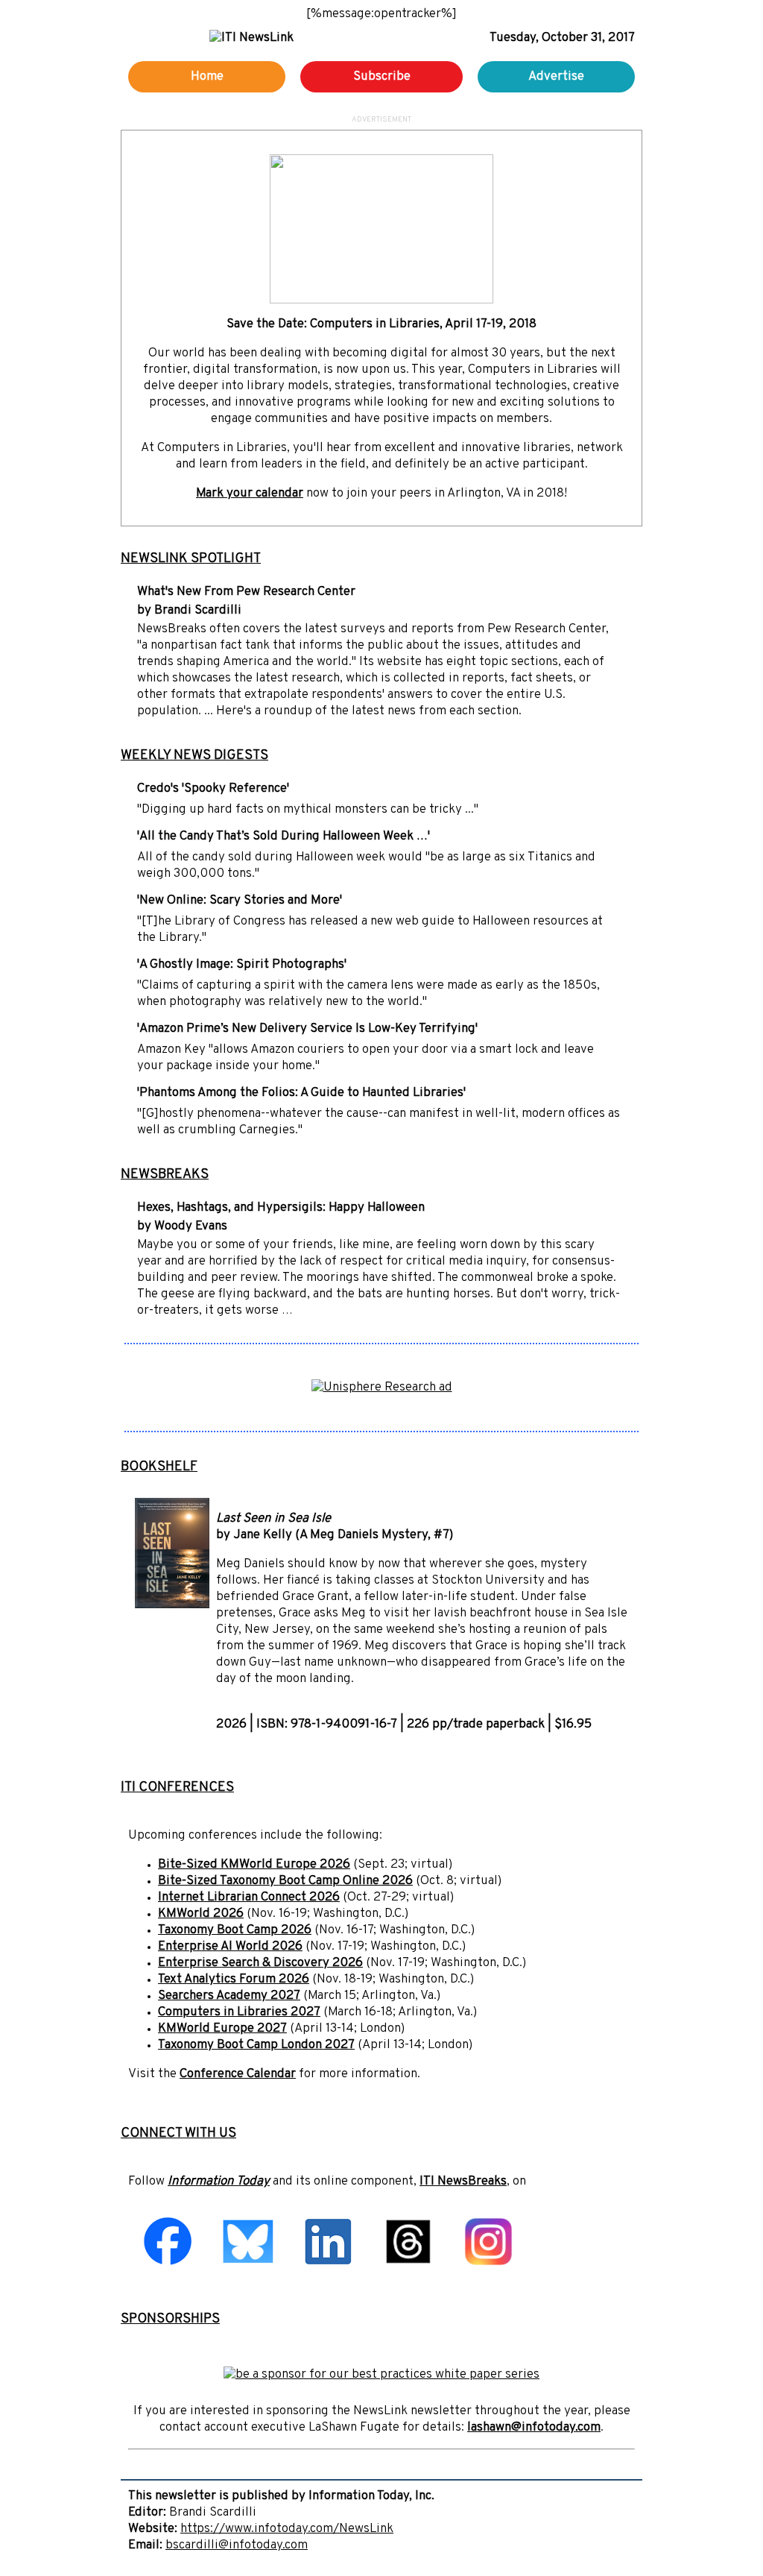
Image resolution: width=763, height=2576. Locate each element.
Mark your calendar (250, 494)
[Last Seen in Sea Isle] (172, 1605)
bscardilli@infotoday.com (237, 2545)
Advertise (556, 77)
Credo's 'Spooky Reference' (213, 789)
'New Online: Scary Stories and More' (240, 901)
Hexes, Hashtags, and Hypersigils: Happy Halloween (281, 1208)
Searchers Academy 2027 (229, 1996)
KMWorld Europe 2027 (222, 2029)
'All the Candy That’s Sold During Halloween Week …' (284, 837)
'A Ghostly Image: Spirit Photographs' (242, 965)
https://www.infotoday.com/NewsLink (287, 2529)
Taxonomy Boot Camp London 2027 (256, 2045)
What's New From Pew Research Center (246, 592)
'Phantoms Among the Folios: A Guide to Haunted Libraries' (301, 1093)
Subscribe (382, 77)
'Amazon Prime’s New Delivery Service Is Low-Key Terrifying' (307, 1029)
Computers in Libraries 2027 (239, 2012)
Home (207, 77)
